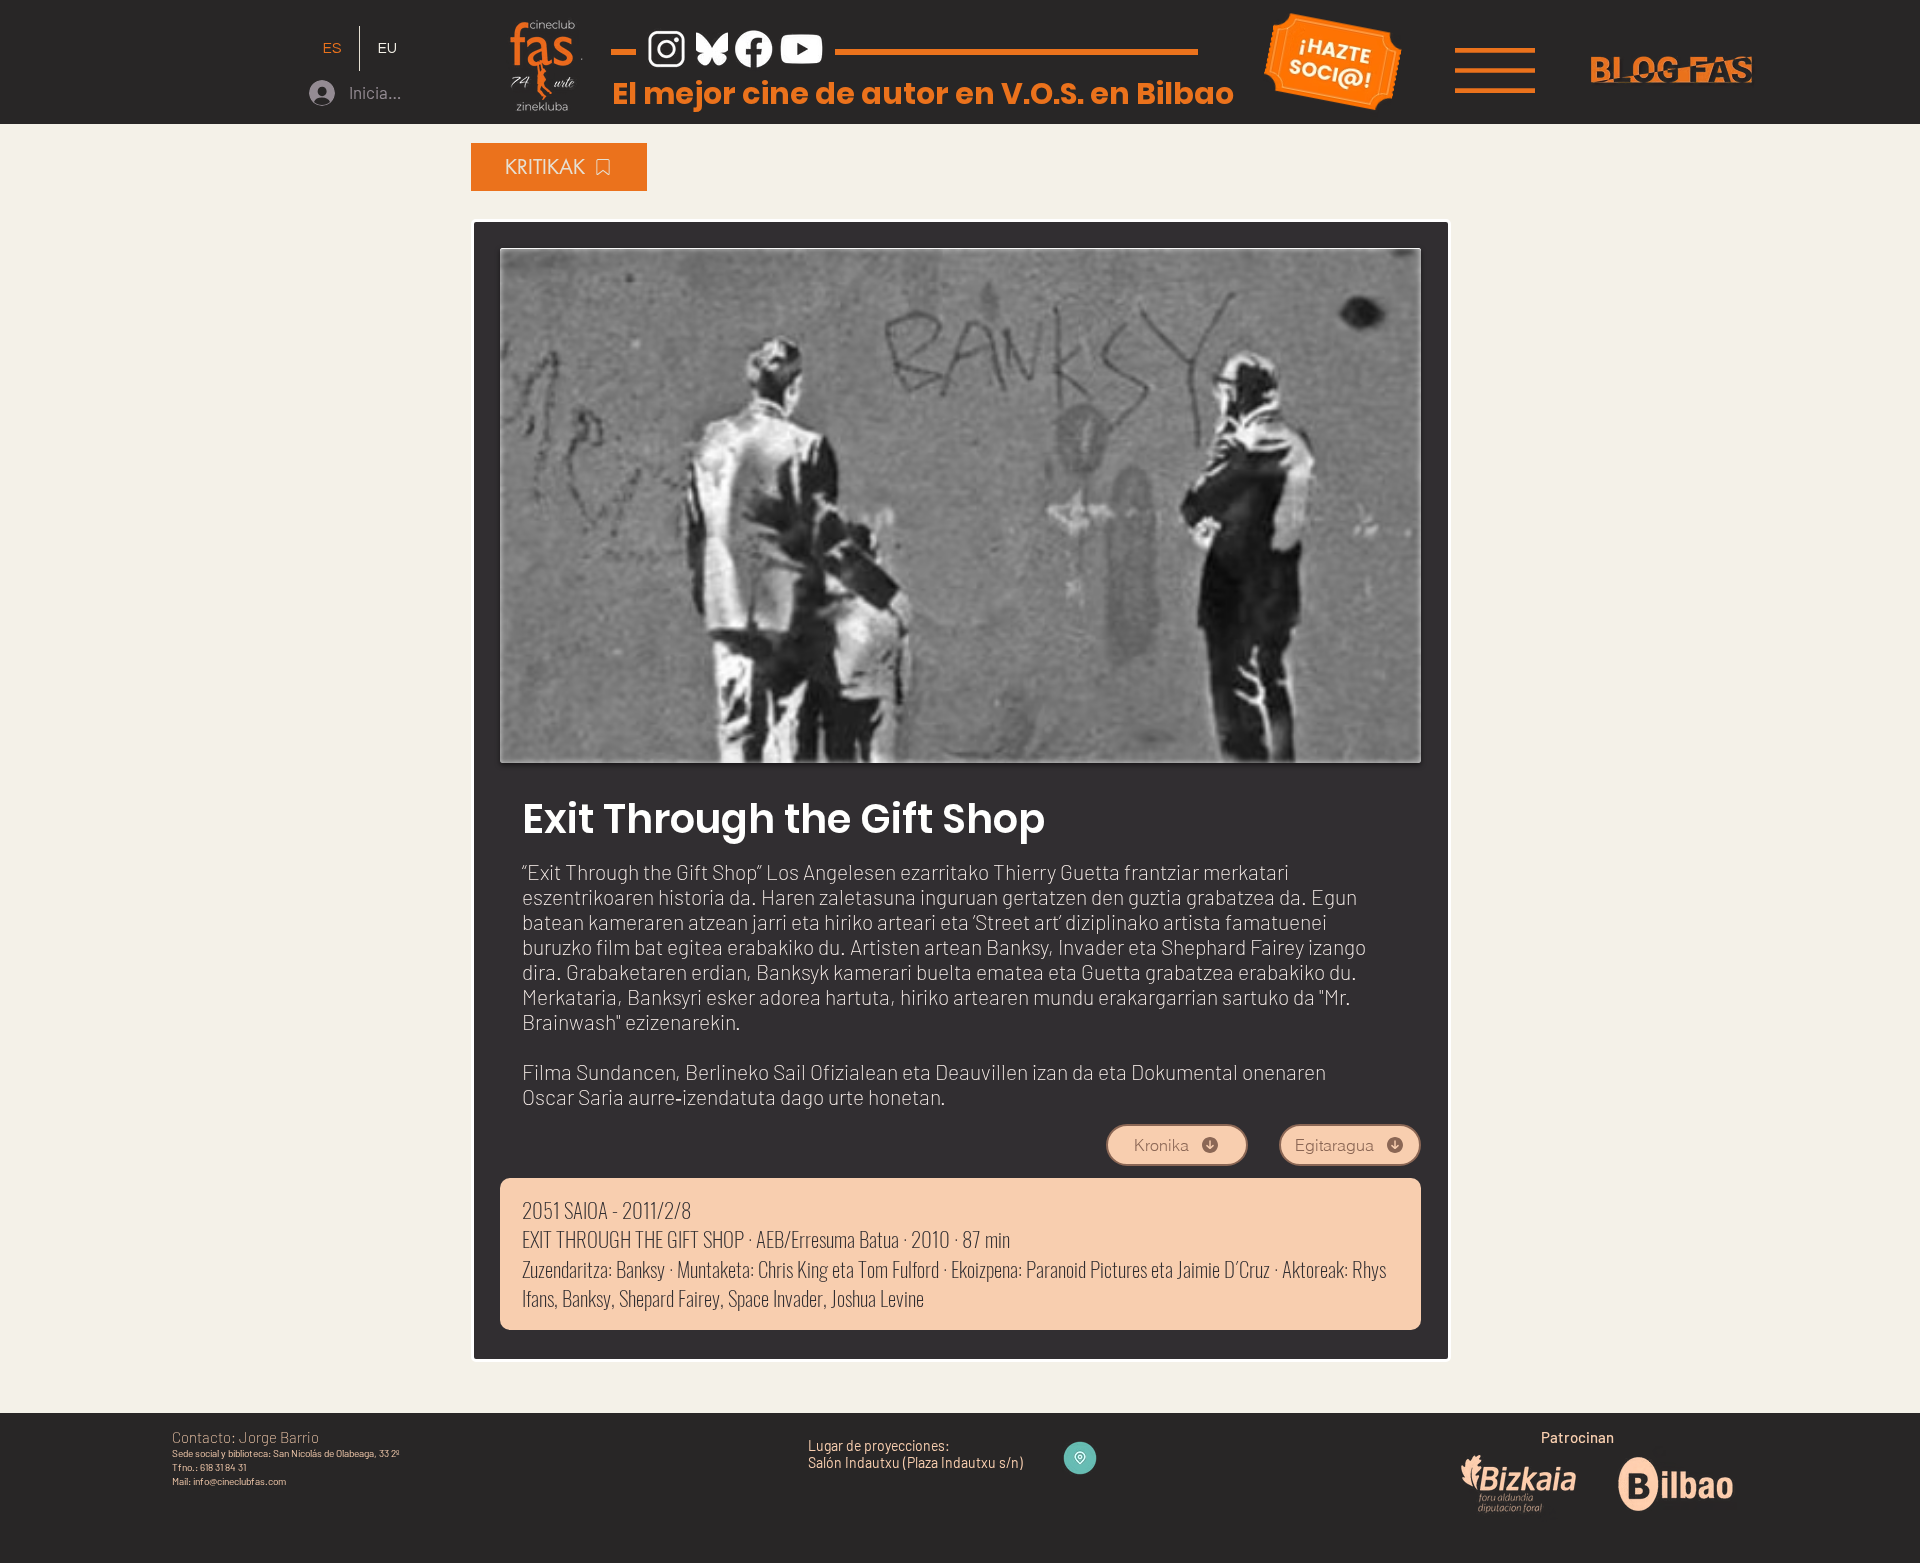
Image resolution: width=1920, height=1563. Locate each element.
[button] (1495, 70)
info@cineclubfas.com (239, 1481)
